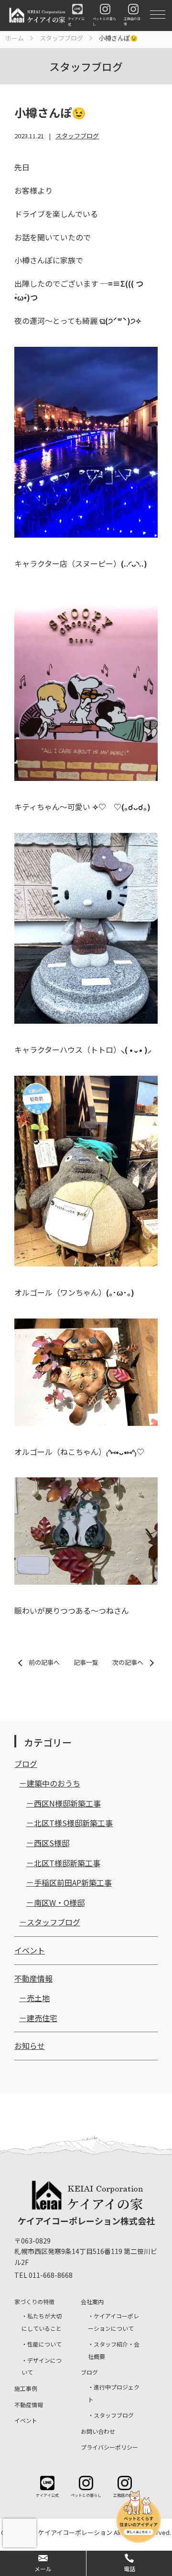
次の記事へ (128, 1662)
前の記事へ (44, 1662)
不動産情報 (33, 1978)
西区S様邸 (52, 1843)
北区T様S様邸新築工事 (73, 1823)
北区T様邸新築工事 (67, 1863)
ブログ (26, 1764)
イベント (30, 1950)
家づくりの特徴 (34, 2301)
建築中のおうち (54, 1783)
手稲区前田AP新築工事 (73, 1882)
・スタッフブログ (111, 2415)
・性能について (42, 2344)
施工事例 (26, 2388)
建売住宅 (42, 2018)
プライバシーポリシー (109, 2447)
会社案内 (92, 2301)
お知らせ (30, 2046)
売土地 (38, 1998)
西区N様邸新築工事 (67, 1803)
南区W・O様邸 (59, 1902)
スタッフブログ (77, 136)
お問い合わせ (98, 2431)
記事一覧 (86, 1662)
